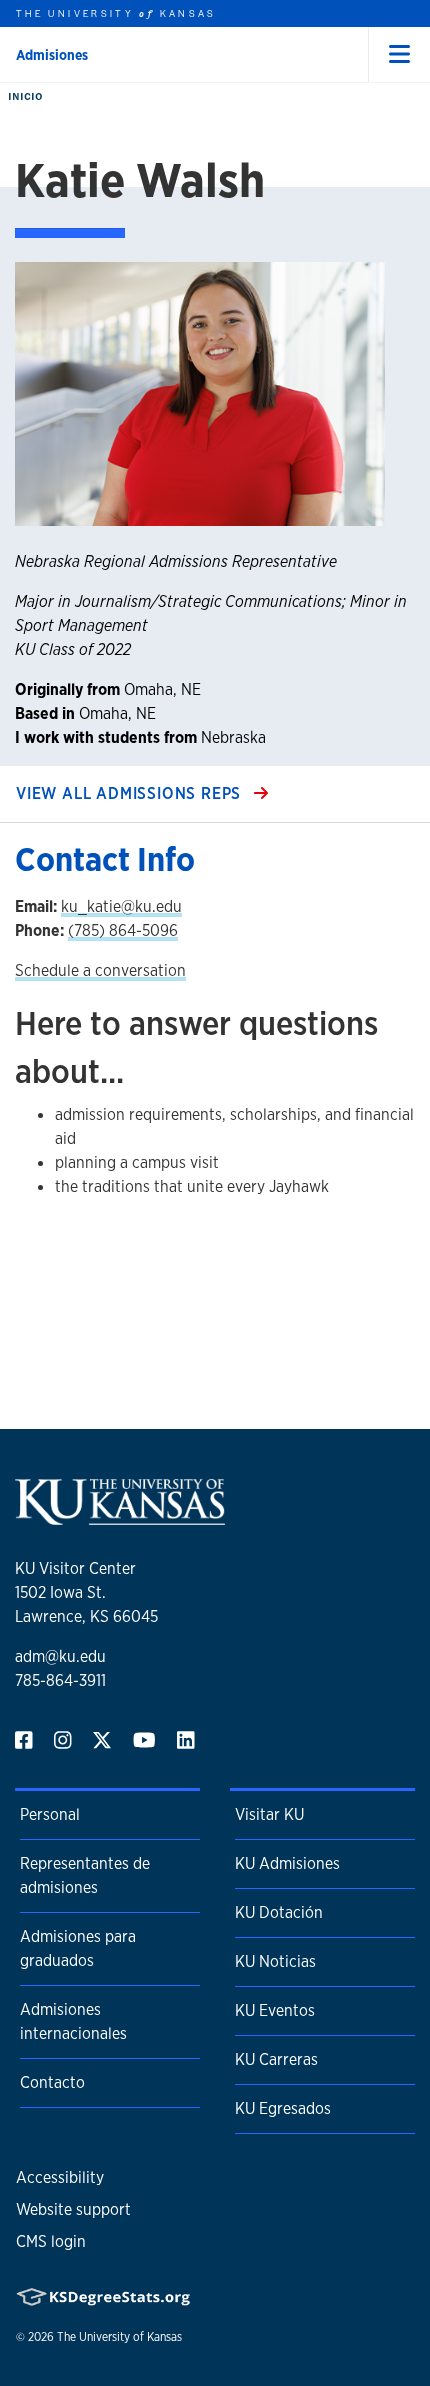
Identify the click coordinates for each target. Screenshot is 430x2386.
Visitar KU (269, 1814)
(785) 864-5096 (123, 930)
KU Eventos (275, 2010)
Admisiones (52, 55)
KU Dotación (279, 1912)
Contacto (52, 2082)
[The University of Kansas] (120, 1516)
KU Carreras (276, 2059)
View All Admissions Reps (131, 793)
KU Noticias (275, 1961)
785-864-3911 (60, 1680)
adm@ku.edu (60, 1656)
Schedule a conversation (100, 970)
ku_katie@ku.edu (121, 906)
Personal (50, 1814)
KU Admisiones (287, 1863)
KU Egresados (283, 2108)
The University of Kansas (119, 2337)
